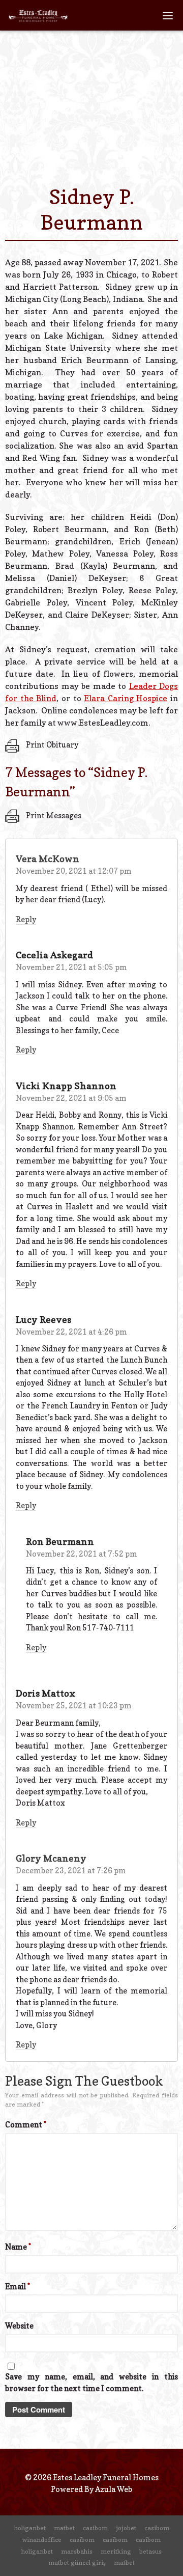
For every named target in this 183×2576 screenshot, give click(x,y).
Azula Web (114, 2489)
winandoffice (42, 2540)
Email (18, 2287)
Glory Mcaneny (51, 1858)
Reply (26, 919)
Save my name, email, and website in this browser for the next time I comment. (91, 2383)
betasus (150, 2551)
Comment (26, 2125)
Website (19, 2326)
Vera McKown (48, 859)
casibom (95, 2528)
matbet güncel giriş (77, 2563)
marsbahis (77, 2551)
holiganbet (30, 2528)
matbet (64, 2528)
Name (18, 2247)
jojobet (126, 2528)
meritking (116, 2551)
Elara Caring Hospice (126, 698)
